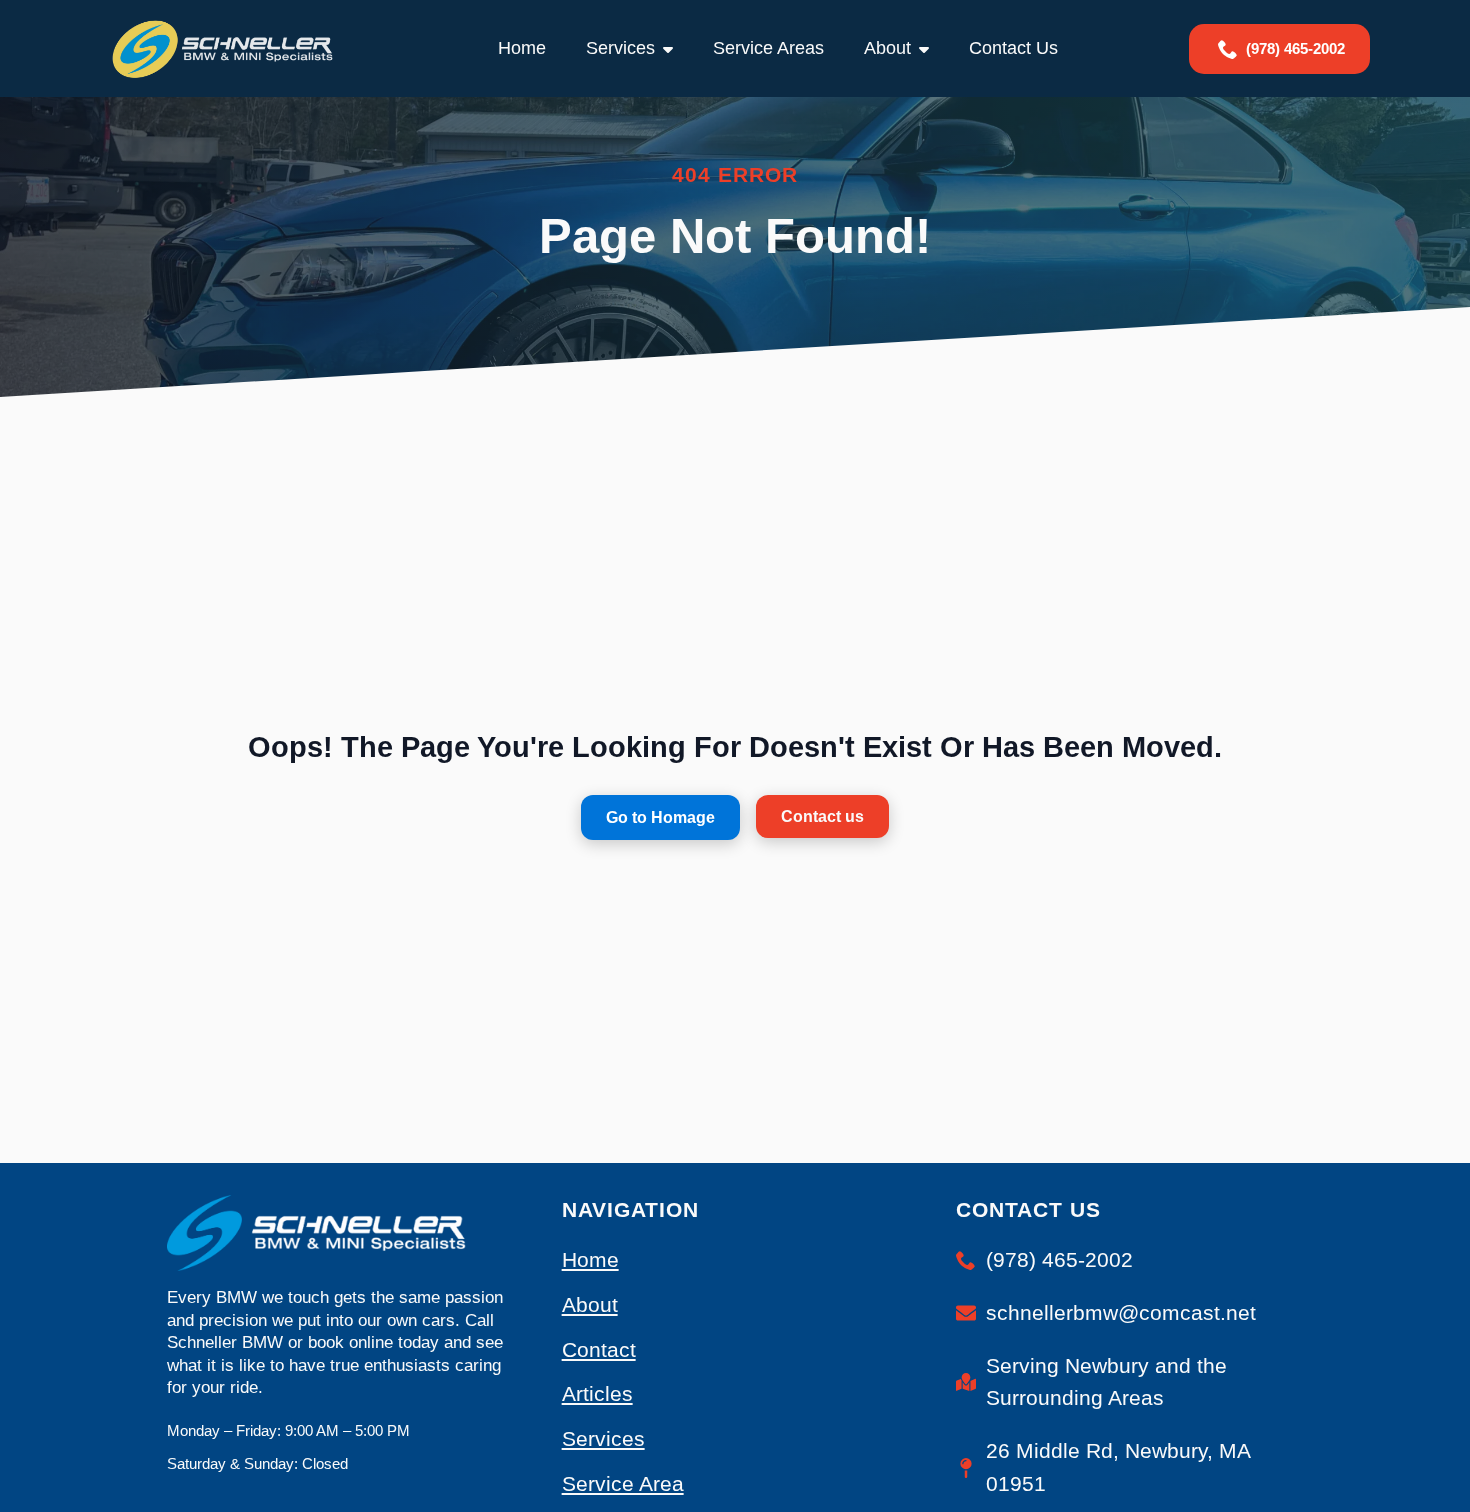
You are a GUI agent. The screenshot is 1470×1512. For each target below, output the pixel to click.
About (887, 48)
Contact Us (1013, 48)
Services (620, 48)
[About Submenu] (930, 48)
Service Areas (768, 48)
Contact (599, 1349)
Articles (597, 1393)
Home (522, 48)
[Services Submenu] (674, 48)
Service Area (623, 1483)
